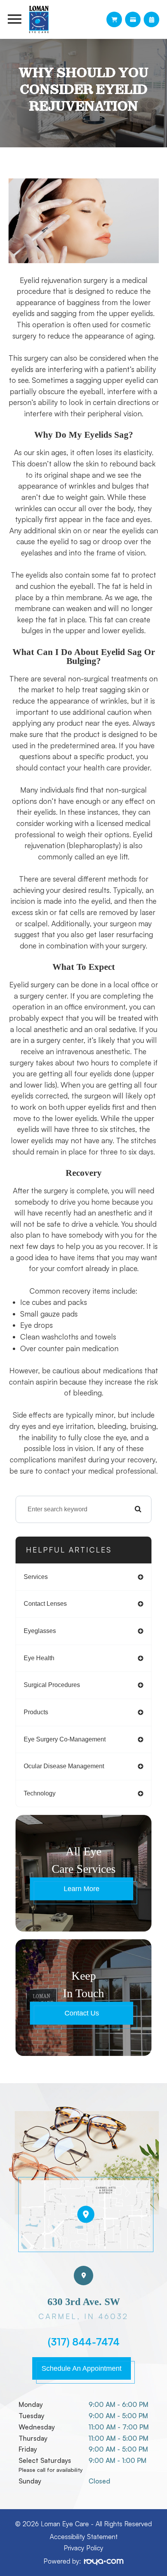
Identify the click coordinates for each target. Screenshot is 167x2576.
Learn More (82, 1889)
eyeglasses (40, 1631)
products (36, 1712)
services (36, 1577)
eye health (39, 1658)
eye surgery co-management (65, 1739)
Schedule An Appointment (82, 2368)
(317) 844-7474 (84, 2342)
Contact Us (82, 2013)
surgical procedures (52, 1685)
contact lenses (45, 1604)
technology (40, 1793)
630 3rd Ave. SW (83, 2309)
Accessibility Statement (84, 2537)
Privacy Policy (83, 2548)
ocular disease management (64, 1766)
